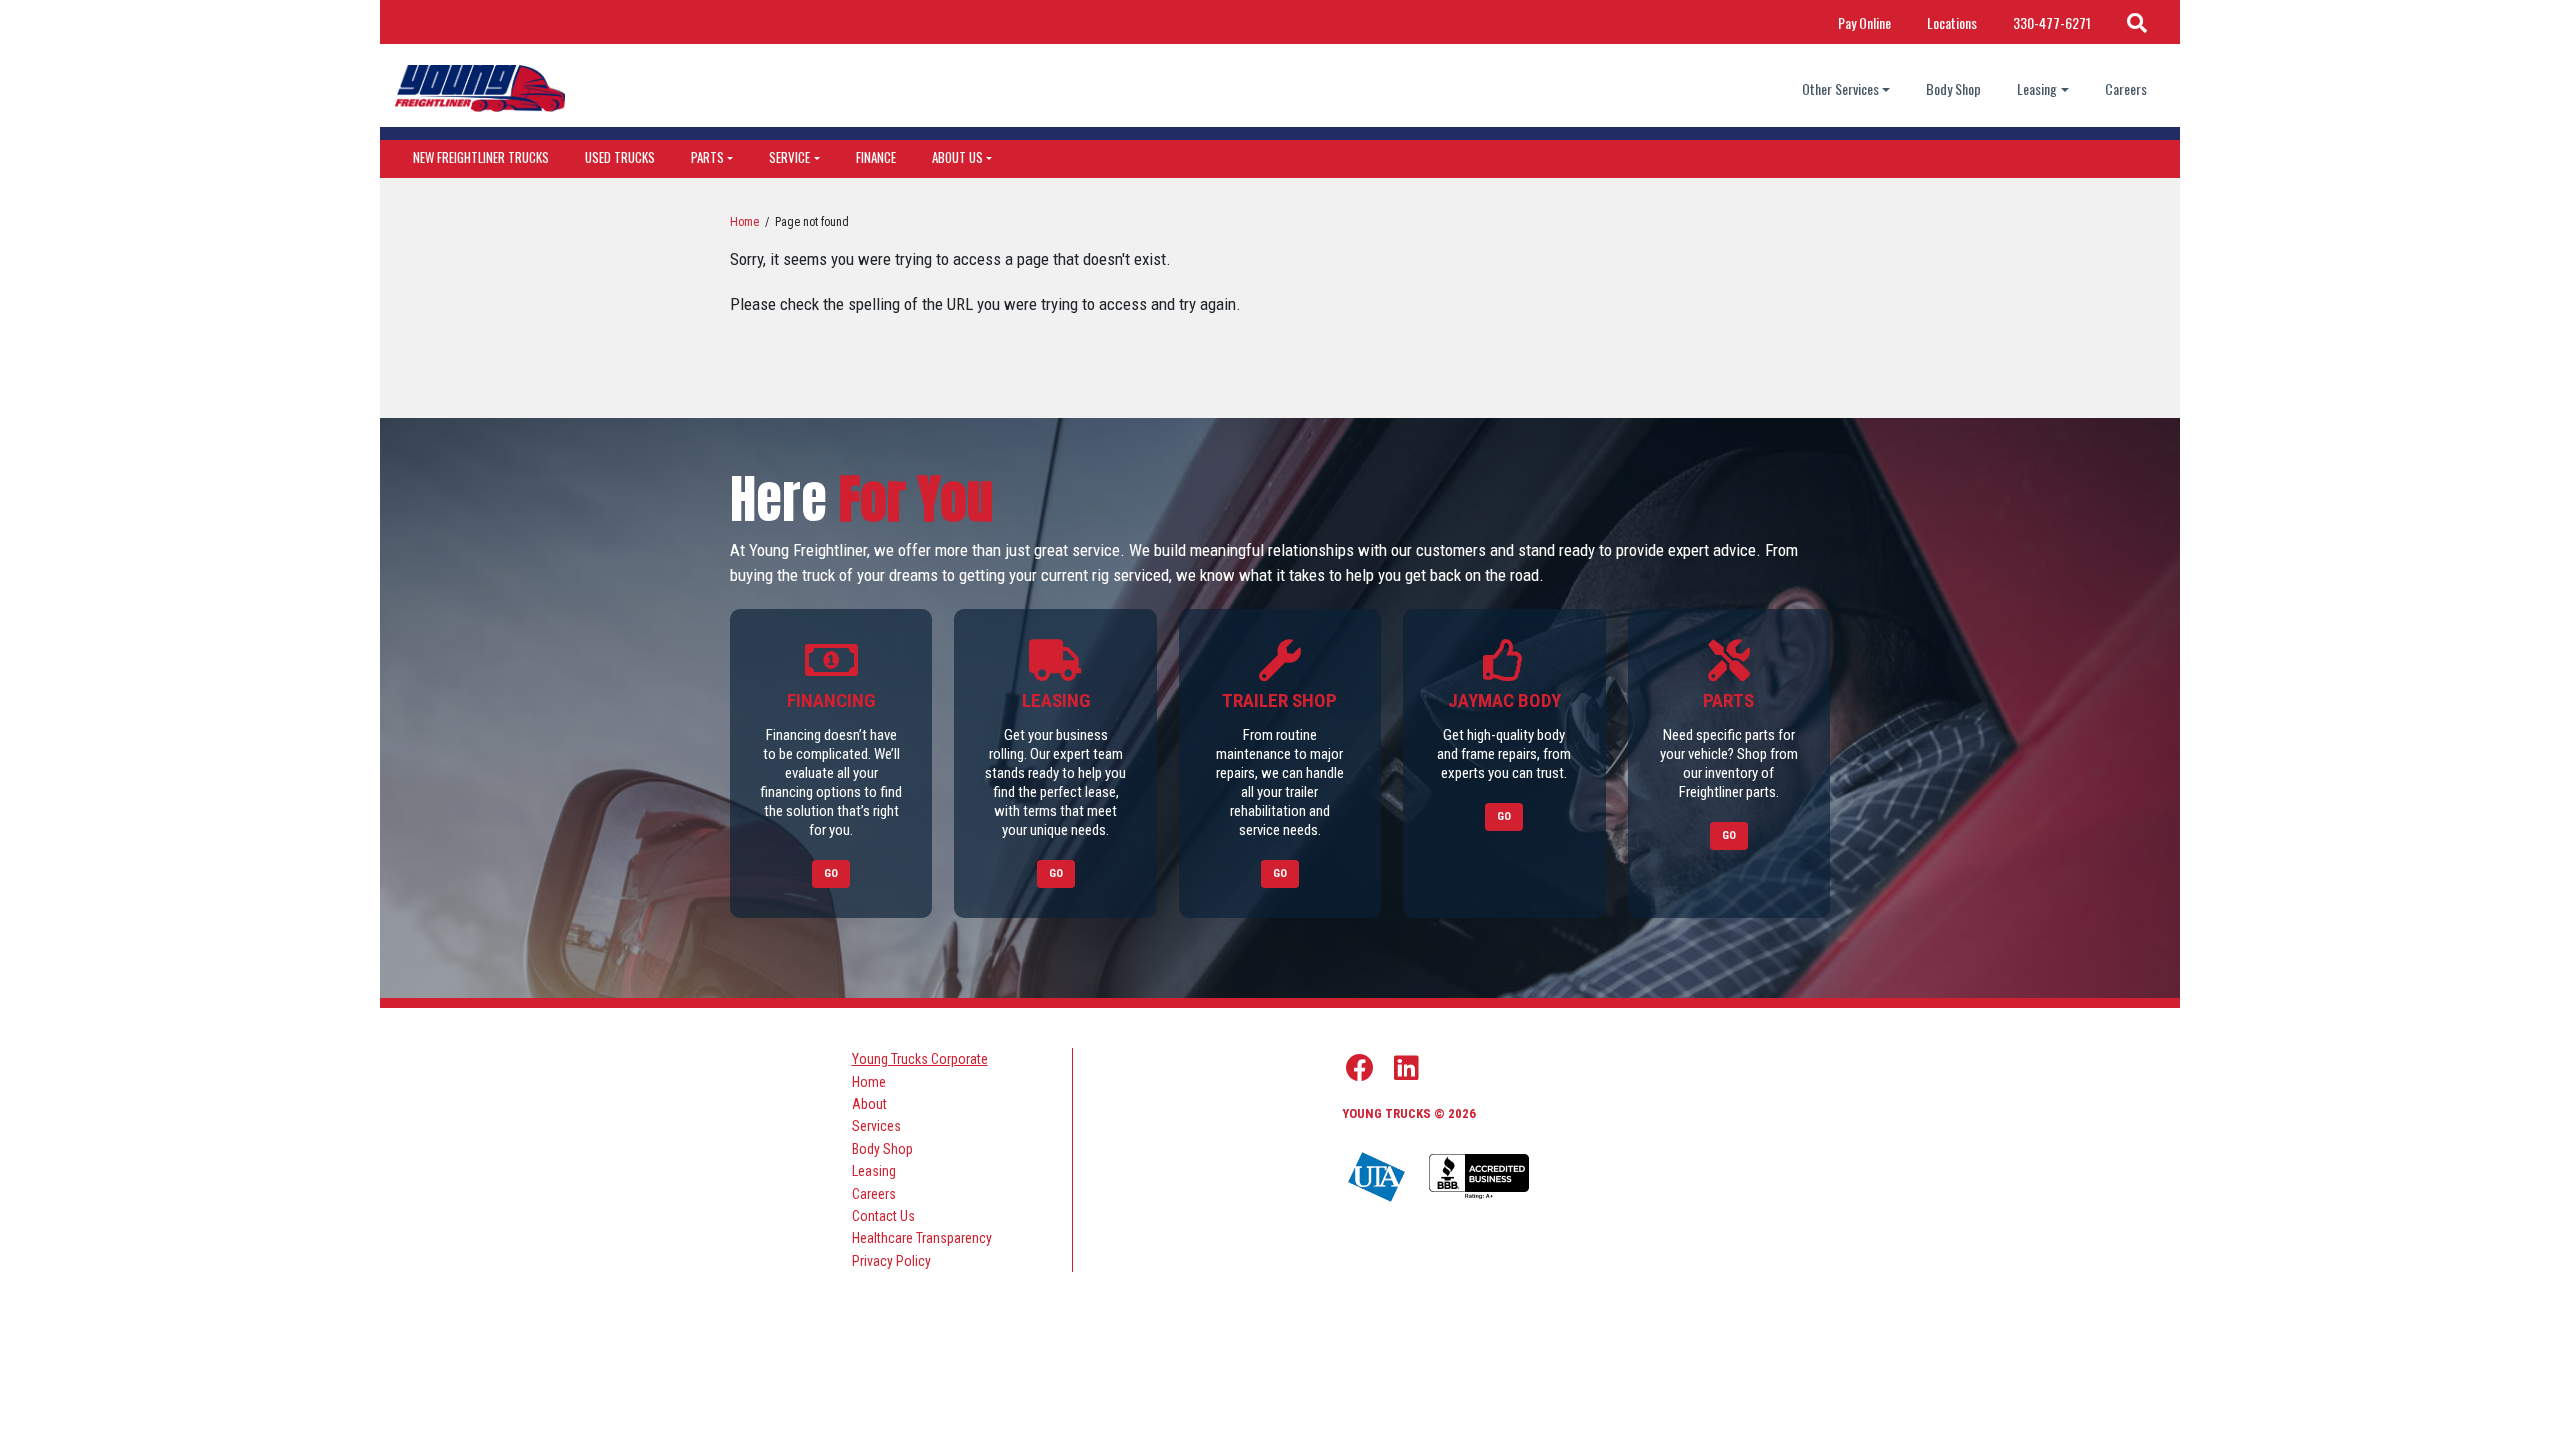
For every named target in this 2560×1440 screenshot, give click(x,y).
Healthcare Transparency (922, 1238)
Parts (707, 157)
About (869, 1104)
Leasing (2037, 88)
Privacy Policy (891, 1261)
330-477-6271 (2052, 22)
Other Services (1840, 88)
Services (876, 1126)
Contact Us (883, 1216)
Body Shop (1953, 88)
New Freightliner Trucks (481, 157)
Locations (1952, 22)
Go (831, 873)
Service (789, 157)
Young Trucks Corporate (920, 1059)
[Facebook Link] (1360, 1068)
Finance (876, 157)
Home (744, 222)
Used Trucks (620, 157)
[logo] (480, 88)
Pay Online (1864, 22)
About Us (957, 157)
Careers (2126, 88)
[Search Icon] (2137, 22)
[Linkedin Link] (1406, 1068)
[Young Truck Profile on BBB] (1479, 1178)
